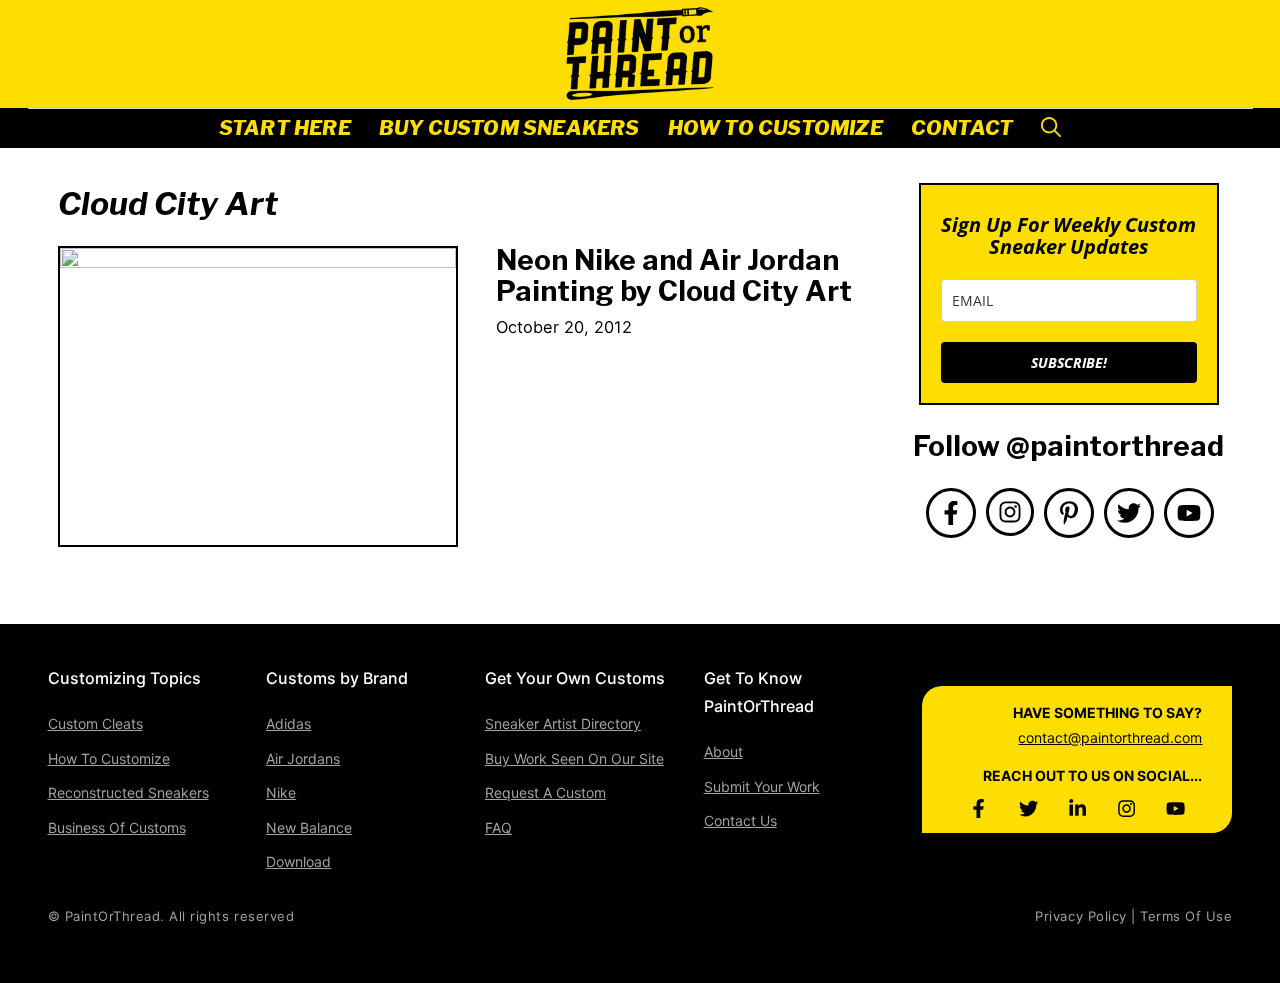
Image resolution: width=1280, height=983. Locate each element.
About (723, 751)
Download (298, 861)
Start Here (285, 128)
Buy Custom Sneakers (509, 128)
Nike (281, 792)
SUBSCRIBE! (1069, 362)
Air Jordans (303, 758)
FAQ (498, 827)
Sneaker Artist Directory (563, 723)
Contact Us (740, 820)
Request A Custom (545, 792)
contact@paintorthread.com (1110, 737)
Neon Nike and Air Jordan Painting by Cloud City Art (674, 275)
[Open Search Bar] (1051, 128)
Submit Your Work (762, 786)
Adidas (288, 723)
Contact (962, 128)
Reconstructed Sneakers (128, 792)
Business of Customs (117, 827)
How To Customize (775, 128)
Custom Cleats (95, 723)
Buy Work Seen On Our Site (574, 758)
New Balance (309, 827)
